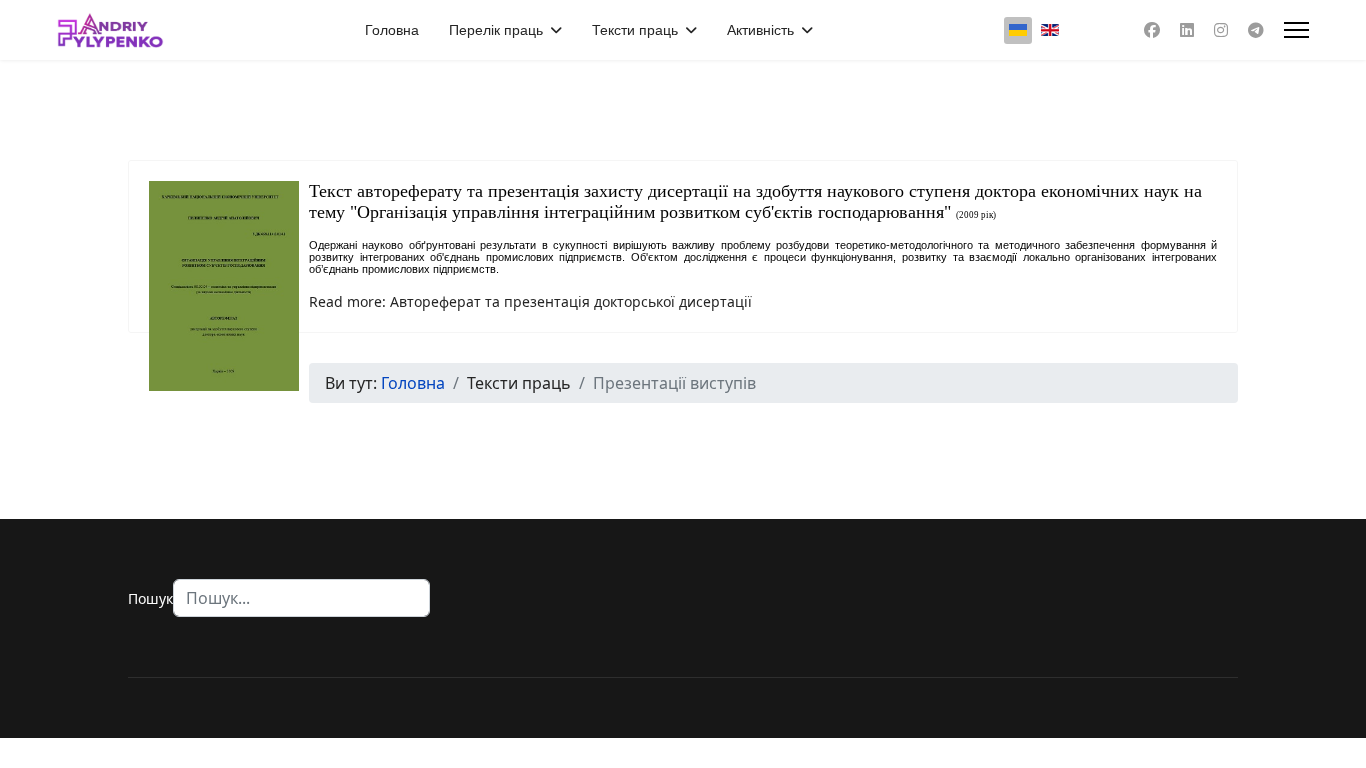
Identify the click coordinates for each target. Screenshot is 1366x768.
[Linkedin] (1187, 30)
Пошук (150, 598)
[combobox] (301, 598)
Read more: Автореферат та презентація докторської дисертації (530, 301)
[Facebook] (1152, 30)
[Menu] (1296, 30)
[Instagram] (1221, 30)
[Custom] (1256, 30)
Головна (392, 30)
